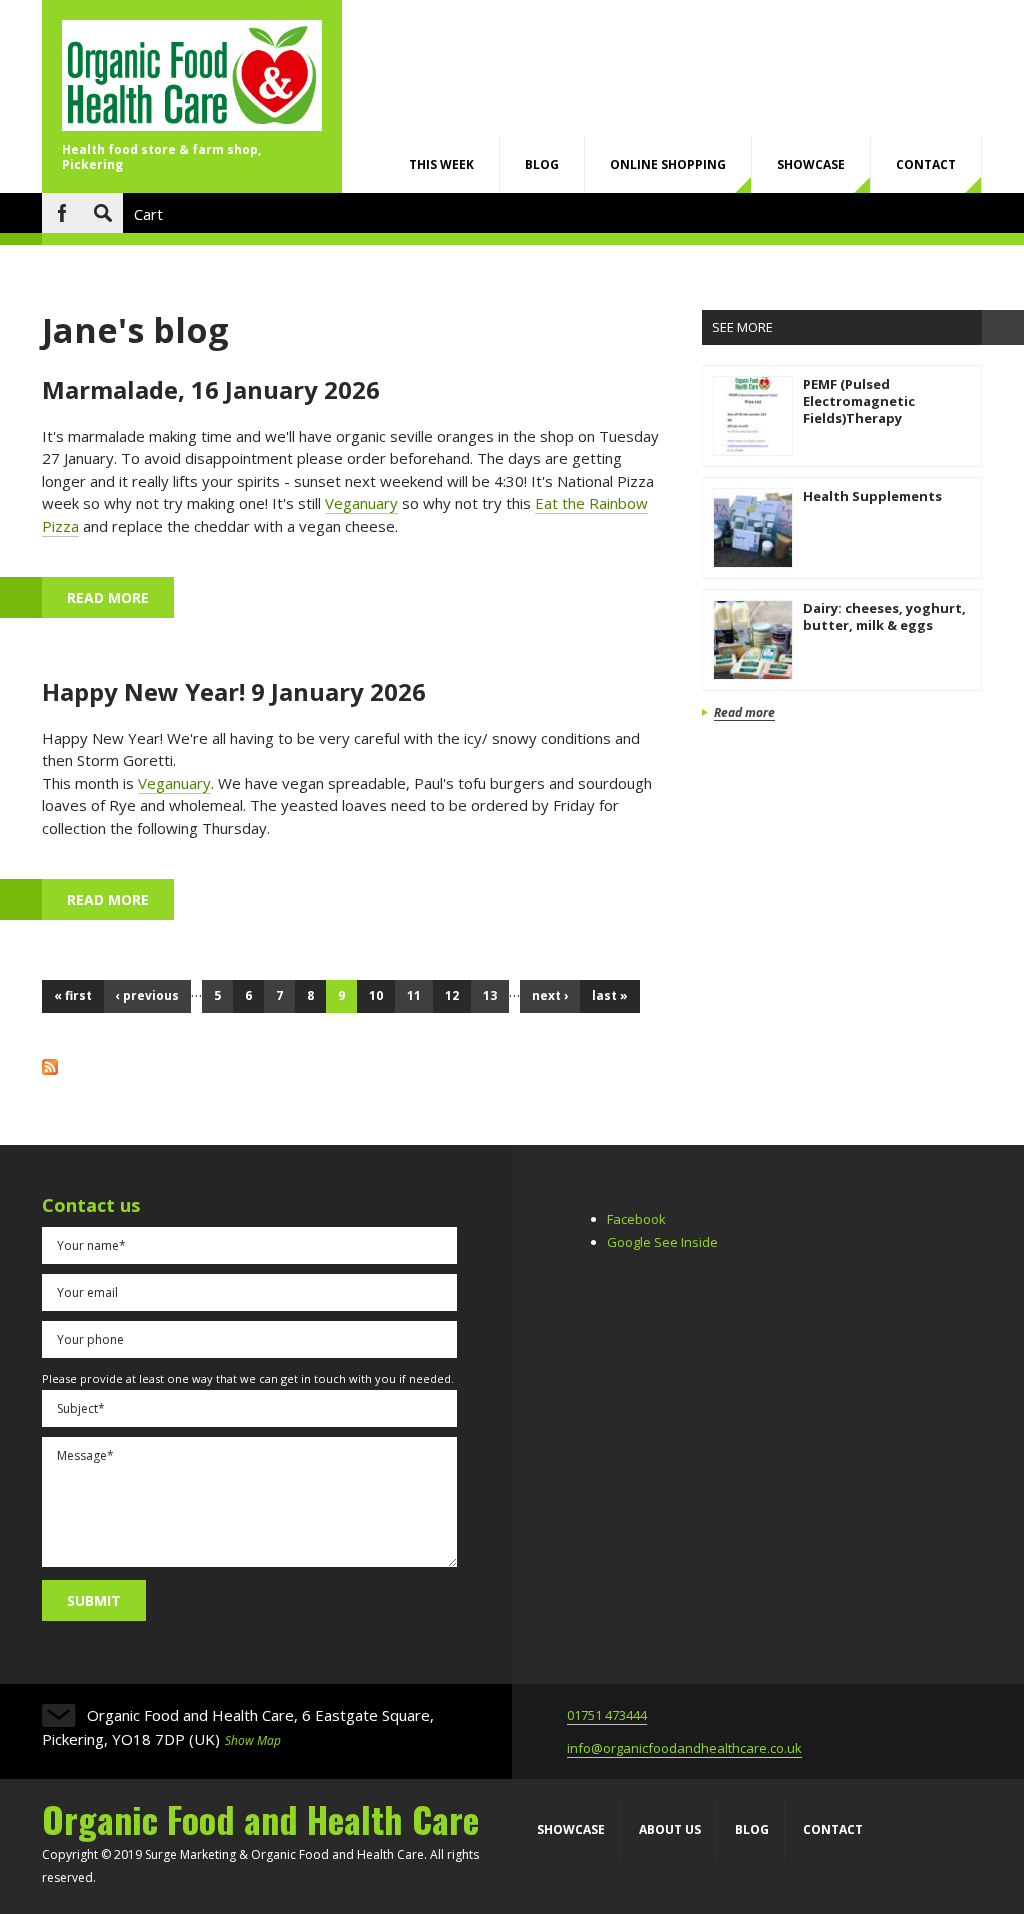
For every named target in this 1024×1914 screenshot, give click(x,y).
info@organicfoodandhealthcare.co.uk (684, 1748)
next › (550, 995)
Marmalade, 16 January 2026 (211, 389)
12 (452, 995)
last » (610, 995)
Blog (542, 164)
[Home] (192, 125)
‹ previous (147, 995)
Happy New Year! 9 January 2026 (234, 691)
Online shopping (668, 164)
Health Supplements (872, 496)
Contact (926, 164)
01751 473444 (607, 1715)
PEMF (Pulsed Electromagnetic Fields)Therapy (859, 401)
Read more (120, 597)
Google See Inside (662, 1242)
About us (670, 1829)
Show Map (253, 1740)
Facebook (62, 213)
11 (414, 995)
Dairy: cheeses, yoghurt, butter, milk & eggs (884, 616)
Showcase (811, 164)
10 (376, 995)
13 (490, 995)
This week (441, 164)
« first (73, 995)
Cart (148, 214)
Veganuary (361, 503)
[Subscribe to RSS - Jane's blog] (50, 1069)
